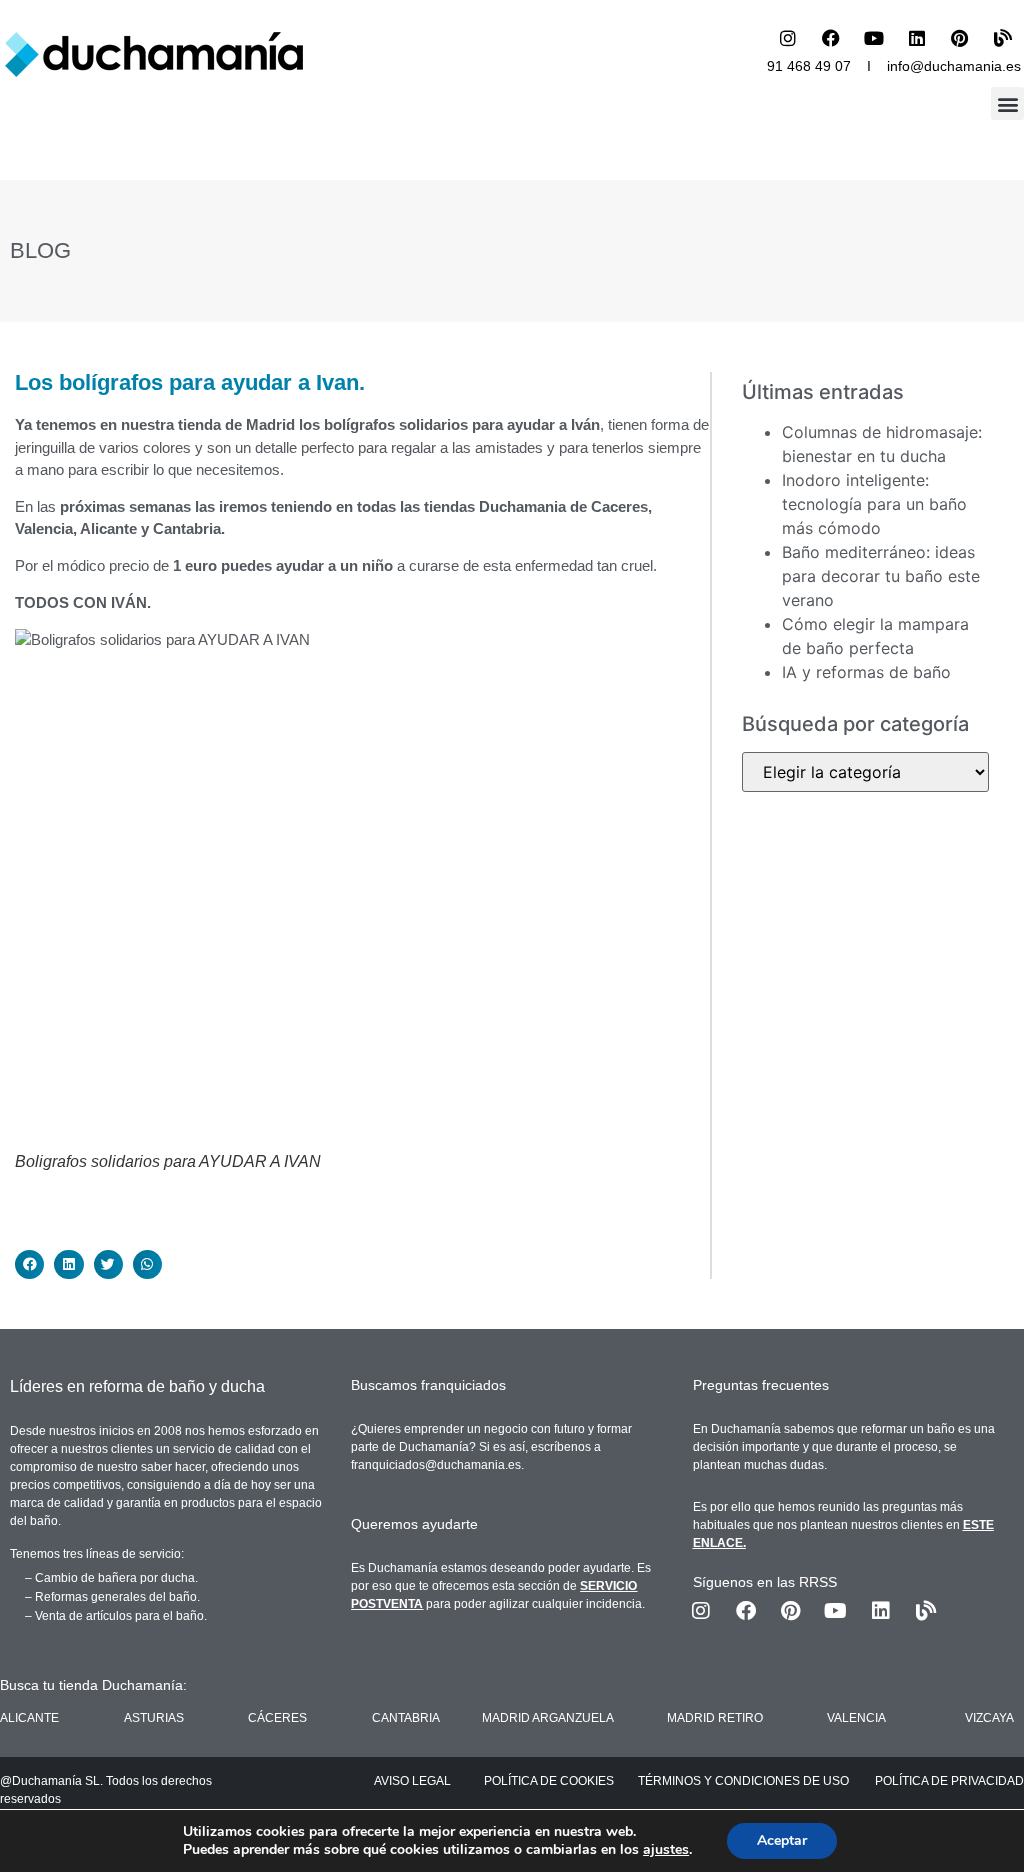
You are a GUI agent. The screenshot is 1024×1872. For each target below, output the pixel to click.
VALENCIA (856, 1718)
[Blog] (1003, 38)
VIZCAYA (989, 1718)
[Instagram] (788, 38)
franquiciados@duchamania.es (436, 1465)
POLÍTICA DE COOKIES (549, 1781)
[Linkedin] (917, 38)
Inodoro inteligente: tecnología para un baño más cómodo (874, 504)
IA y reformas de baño (866, 672)
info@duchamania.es (954, 66)
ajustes (666, 1850)
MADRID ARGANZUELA (548, 1718)
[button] (1007, 103)
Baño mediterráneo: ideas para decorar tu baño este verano (881, 576)
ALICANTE (29, 1718)
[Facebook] (831, 38)
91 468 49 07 (809, 66)
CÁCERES (277, 1718)
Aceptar (782, 1840)
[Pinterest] (960, 38)
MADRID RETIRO (715, 1718)
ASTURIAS (154, 1718)
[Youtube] (874, 38)
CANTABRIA (406, 1718)
